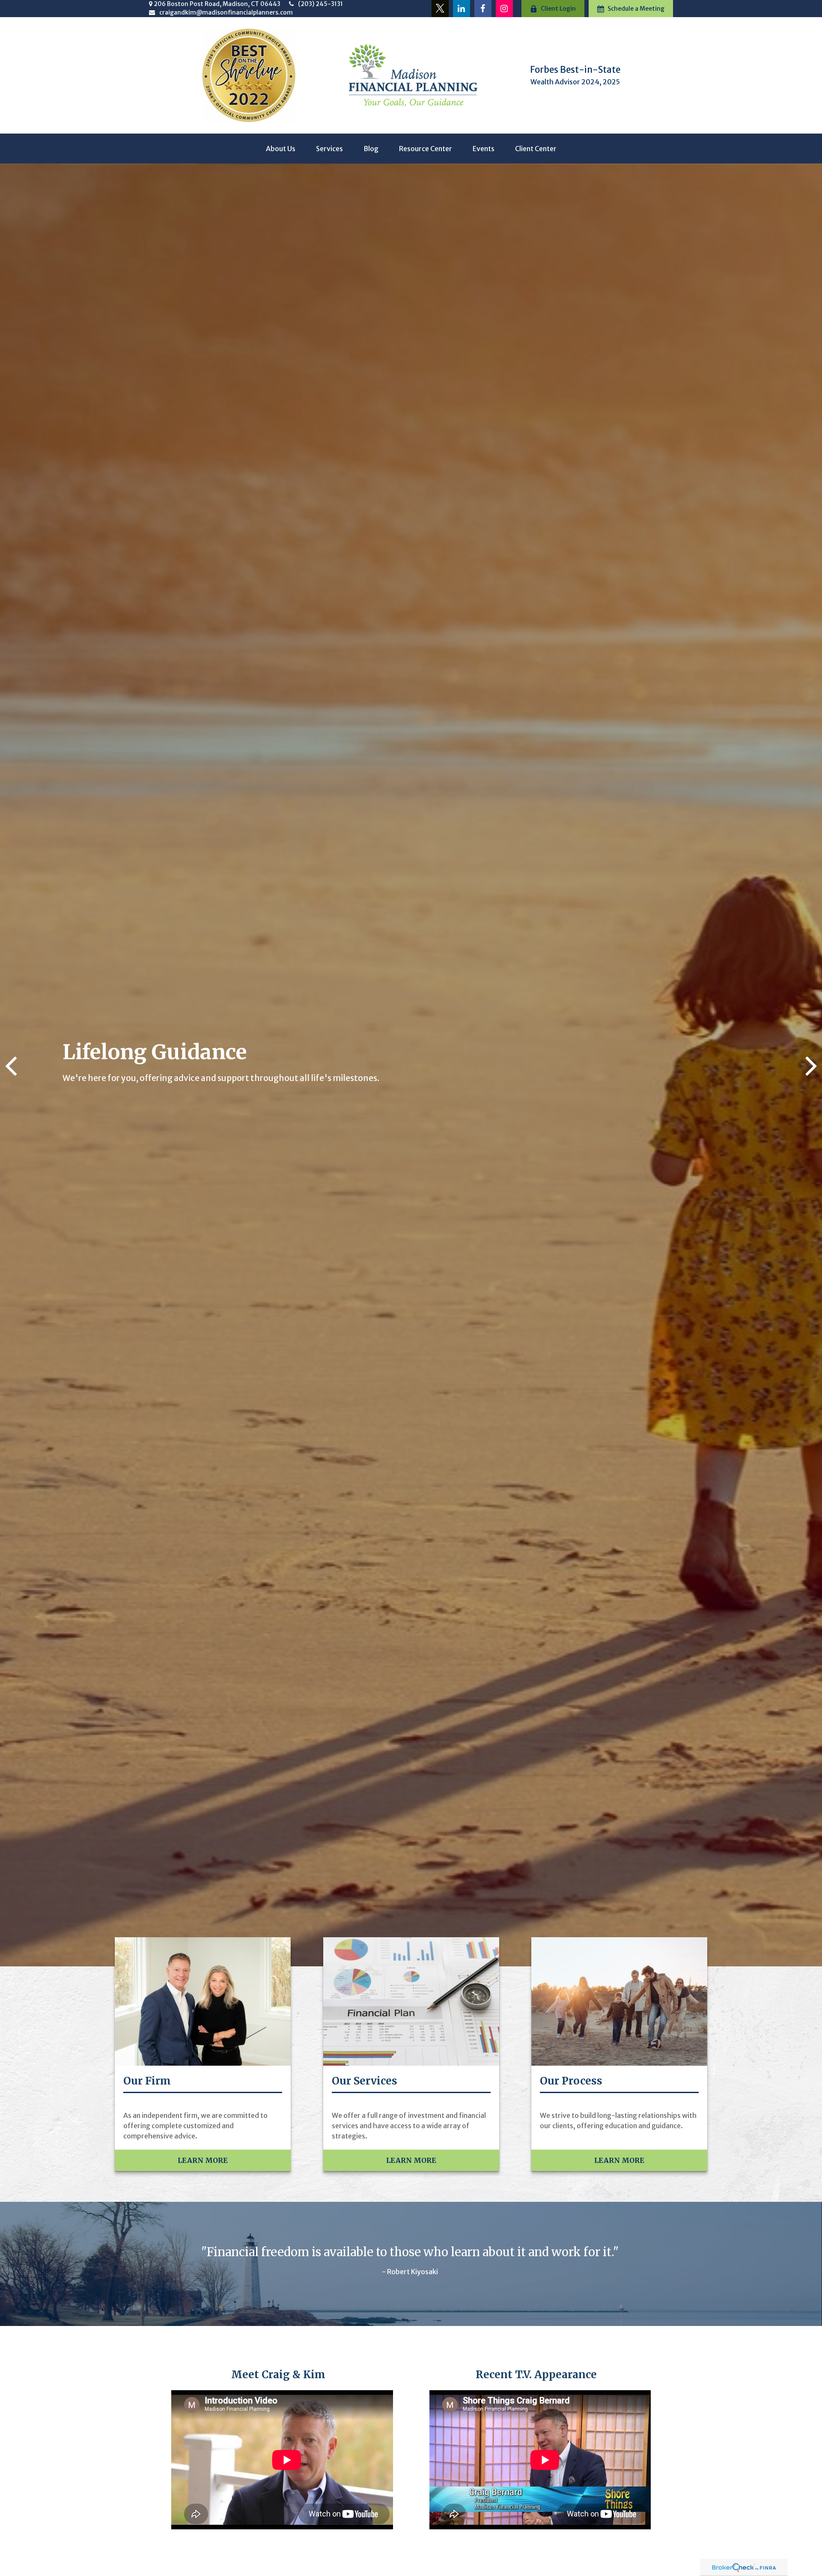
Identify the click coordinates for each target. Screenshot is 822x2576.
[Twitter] (440, 9)
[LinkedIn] (462, 9)
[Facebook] (483, 9)
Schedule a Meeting (636, 9)
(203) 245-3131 (320, 4)
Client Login (558, 9)
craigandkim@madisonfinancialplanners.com (226, 12)
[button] (281, 149)
